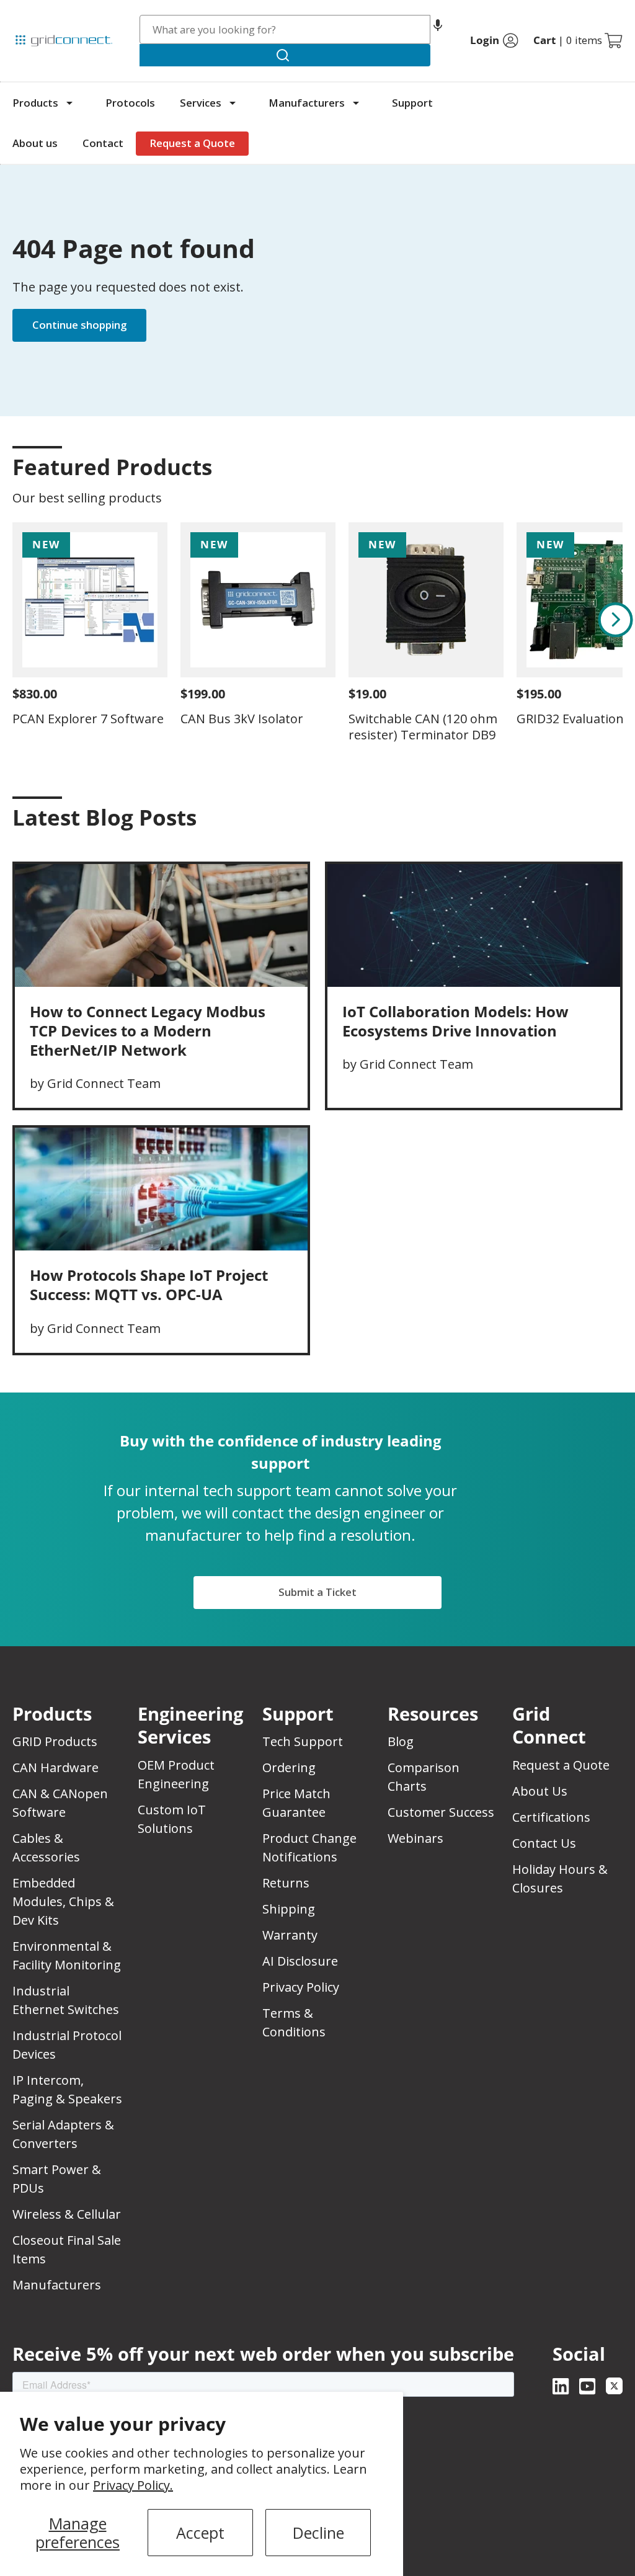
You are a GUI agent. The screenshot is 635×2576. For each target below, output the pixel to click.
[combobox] (285, 29)
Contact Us (544, 1843)
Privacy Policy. (133, 2485)
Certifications (551, 1817)
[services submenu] (233, 103)
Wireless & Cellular (67, 2214)
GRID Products (55, 1741)
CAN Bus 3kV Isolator (242, 719)
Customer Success (441, 1812)
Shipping (289, 1909)
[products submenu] (69, 103)
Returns (286, 1883)
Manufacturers (307, 103)
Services (201, 103)
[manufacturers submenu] (356, 103)
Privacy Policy (301, 1987)
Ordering (289, 1767)
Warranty (290, 1935)
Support (412, 103)
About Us (540, 1791)
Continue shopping (79, 325)
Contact (103, 143)
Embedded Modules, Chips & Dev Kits (63, 1901)
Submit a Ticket (317, 1592)
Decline (318, 2533)
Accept (200, 2533)
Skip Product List (51, 437)
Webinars (415, 1838)
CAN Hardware (56, 1767)
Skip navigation (38, 15)
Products (35, 103)
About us (35, 143)
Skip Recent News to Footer (67, 844)
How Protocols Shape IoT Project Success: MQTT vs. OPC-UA (149, 1285)
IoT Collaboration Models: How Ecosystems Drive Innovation (455, 1021)
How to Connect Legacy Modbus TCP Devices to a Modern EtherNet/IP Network (148, 1031)
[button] (438, 29)
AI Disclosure (300, 1961)
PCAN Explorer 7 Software (88, 719)
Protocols (130, 103)
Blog (401, 1741)
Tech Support (303, 1741)
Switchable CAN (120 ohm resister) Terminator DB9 (423, 727)
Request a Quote (192, 143)
